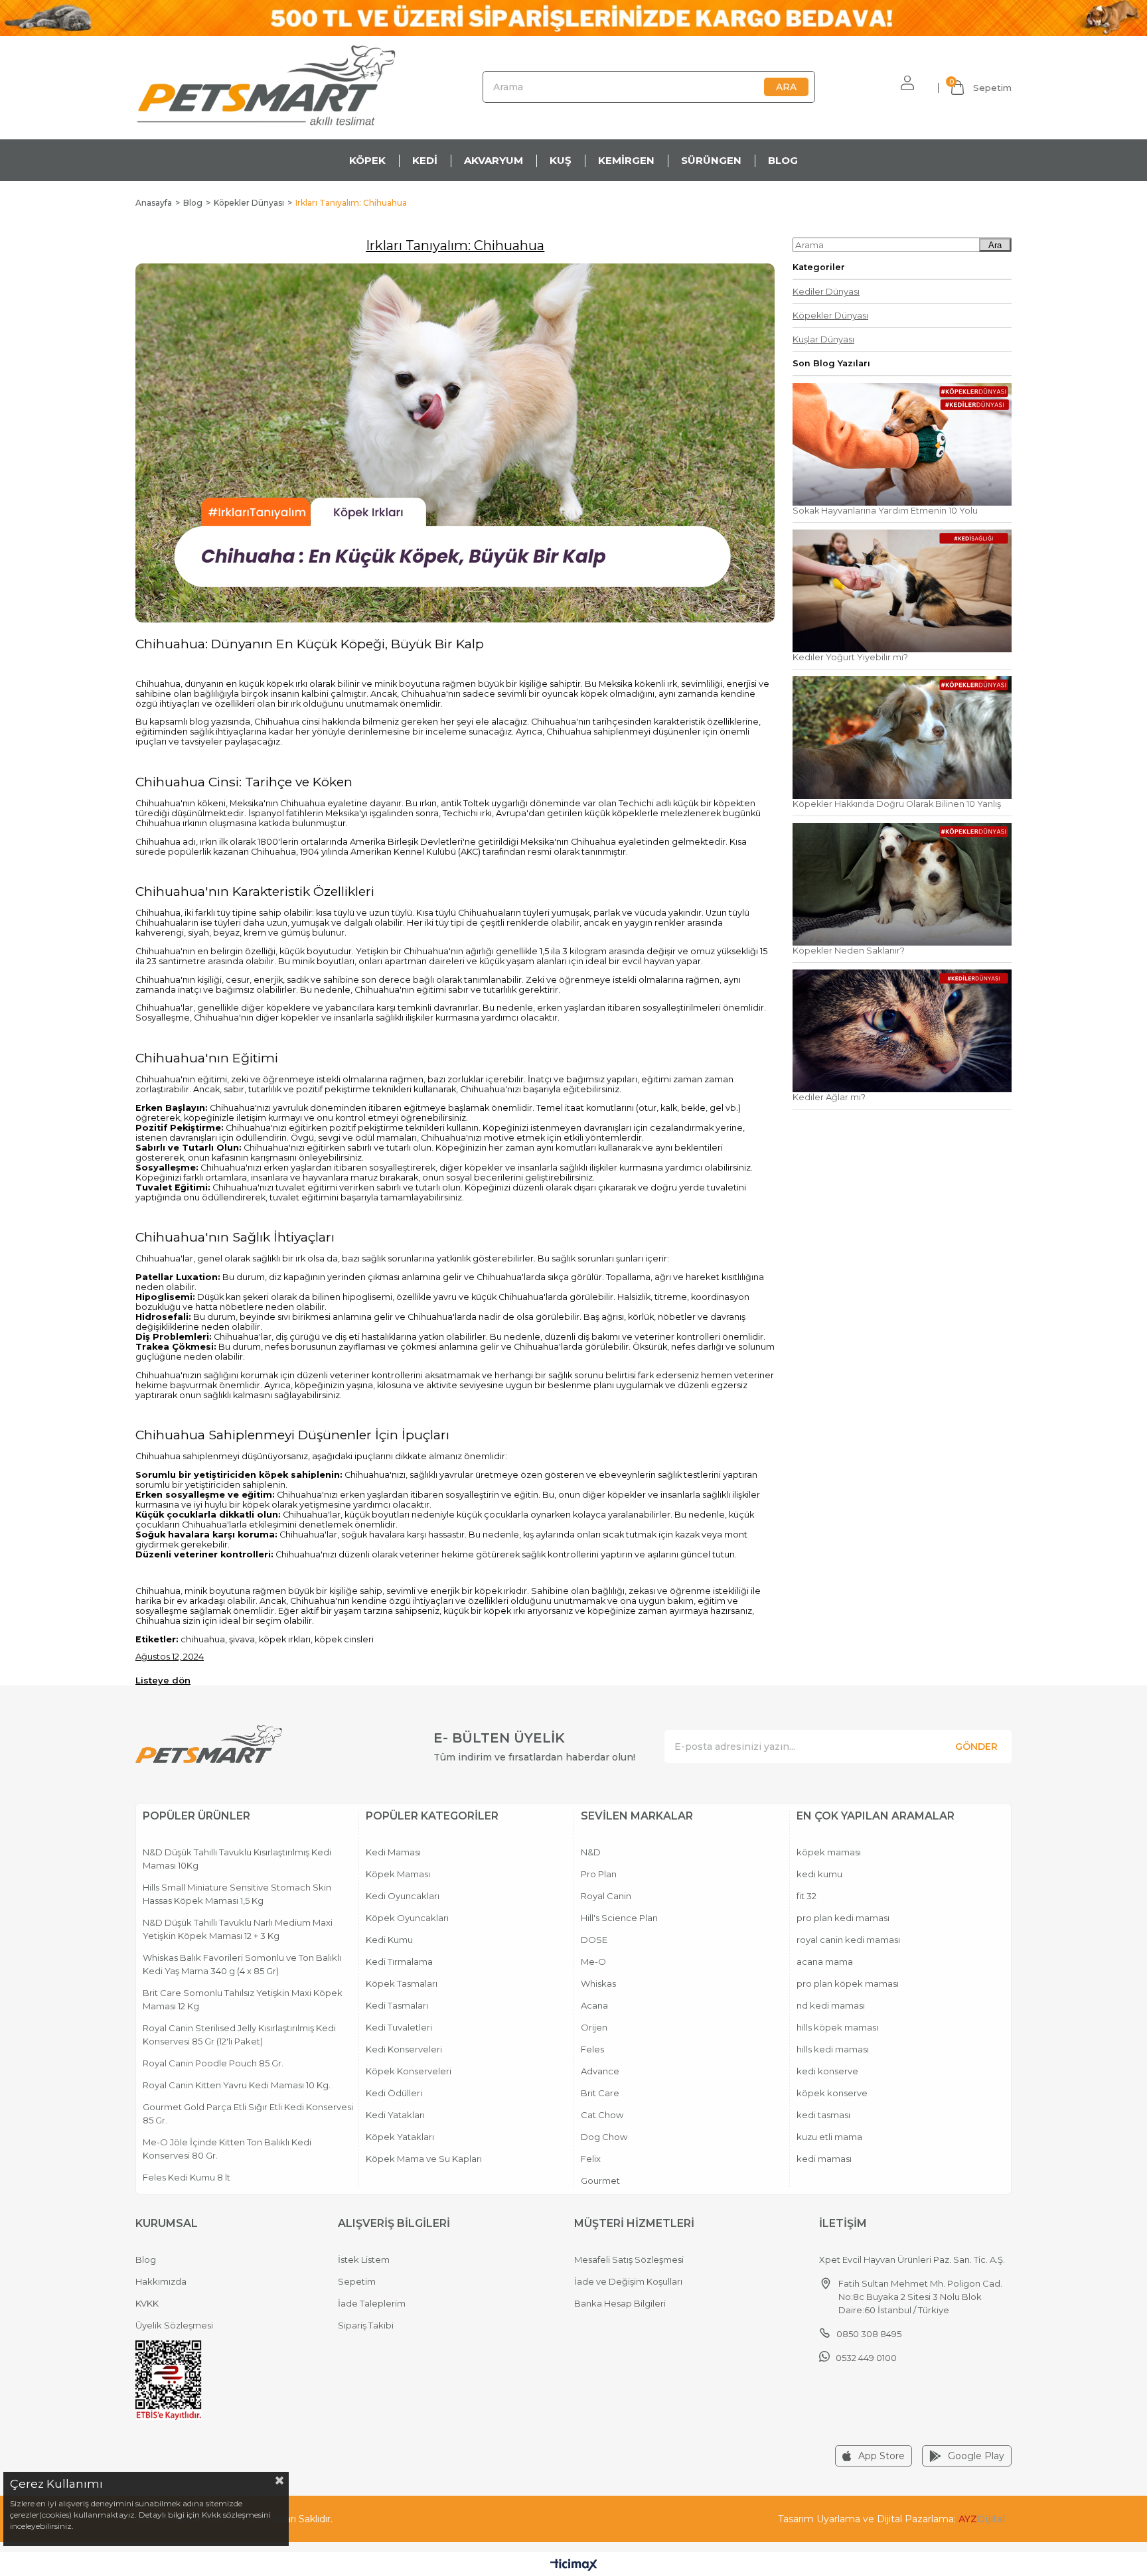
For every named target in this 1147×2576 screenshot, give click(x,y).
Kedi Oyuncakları (403, 1896)
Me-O (593, 1962)
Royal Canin (606, 1896)
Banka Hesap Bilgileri (620, 2303)
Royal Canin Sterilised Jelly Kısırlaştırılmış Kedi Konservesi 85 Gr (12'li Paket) (239, 2035)
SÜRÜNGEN (711, 160)
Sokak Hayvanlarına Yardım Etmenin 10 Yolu (885, 511)
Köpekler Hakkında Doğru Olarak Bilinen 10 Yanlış (897, 804)
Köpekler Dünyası (830, 316)
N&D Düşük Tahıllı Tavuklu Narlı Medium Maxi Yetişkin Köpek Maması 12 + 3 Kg (238, 1929)
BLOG (783, 160)
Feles (592, 2049)
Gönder (976, 1747)
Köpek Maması (398, 1874)
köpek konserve (832, 2093)
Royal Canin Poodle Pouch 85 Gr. (213, 2063)
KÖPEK (367, 160)
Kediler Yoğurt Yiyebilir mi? (850, 657)
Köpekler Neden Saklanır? (849, 951)
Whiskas (598, 1983)
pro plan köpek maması (848, 1983)
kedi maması (824, 2159)
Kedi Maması (393, 1852)
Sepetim (357, 2281)
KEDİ (425, 160)
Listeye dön (163, 1680)
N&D (591, 1852)
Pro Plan (599, 1874)
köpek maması (829, 1852)
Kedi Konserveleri (404, 2049)
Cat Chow (602, 2115)
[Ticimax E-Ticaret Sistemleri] (574, 2566)
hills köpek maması (837, 2027)
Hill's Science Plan (619, 1918)
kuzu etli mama (829, 2137)
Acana (594, 2005)
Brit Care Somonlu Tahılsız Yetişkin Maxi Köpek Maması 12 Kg (243, 1999)
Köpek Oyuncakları (407, 1918)
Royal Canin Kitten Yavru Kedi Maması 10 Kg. (237, 2085)
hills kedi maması (833, 2049)
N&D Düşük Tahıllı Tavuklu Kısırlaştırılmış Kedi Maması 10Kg (237, 1859)
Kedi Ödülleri (394, 2093)
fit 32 (806, 1896)
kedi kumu (819, 1874)
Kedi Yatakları (395, 2115)
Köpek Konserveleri (409, 2071)
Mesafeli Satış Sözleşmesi (629, 2259)
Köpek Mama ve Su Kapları (424, 2159)
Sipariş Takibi (366, 2325)
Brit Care (600, 2093)
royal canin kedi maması (848, 1940)
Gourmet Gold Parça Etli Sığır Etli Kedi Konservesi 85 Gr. (248, 2113)
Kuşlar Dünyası (823, 339)
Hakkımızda (161, 2281)
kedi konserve (827, 2071)
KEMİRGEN (626, 160)
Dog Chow (604, 2137)
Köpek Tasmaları (402, 1983)
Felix (591, 2159)
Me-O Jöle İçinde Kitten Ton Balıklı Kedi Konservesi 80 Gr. (227, 2149)
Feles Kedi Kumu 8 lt (187, 2177)
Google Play (976, 2456)
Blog (146, 2259)
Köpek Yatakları (400, 2137)
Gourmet (600, 2181)
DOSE (594, 1940)
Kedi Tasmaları (397, 2005)
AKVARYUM (494, 160)
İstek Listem (364, 2259)
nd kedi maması (831, 2005)
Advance (600, 2071)
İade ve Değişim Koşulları (628, 2281)
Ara (995, 245)
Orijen (594, 2027)
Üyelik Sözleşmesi (174, 2325)
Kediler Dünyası (826, 292)
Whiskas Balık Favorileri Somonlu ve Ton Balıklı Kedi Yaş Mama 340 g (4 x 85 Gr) (242, 1964)
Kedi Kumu (389, 1940)
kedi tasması (823, 2115)
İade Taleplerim (372, 2303)
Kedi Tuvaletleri (399, 2027)
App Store (881, 2456)
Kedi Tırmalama (399, 1962)
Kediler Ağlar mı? (829, 1097)
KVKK (147, 2303)
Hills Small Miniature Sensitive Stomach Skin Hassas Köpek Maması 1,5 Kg (237, 1894)
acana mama (825, 1962)
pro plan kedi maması (843, 1918)
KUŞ (561, 160)
